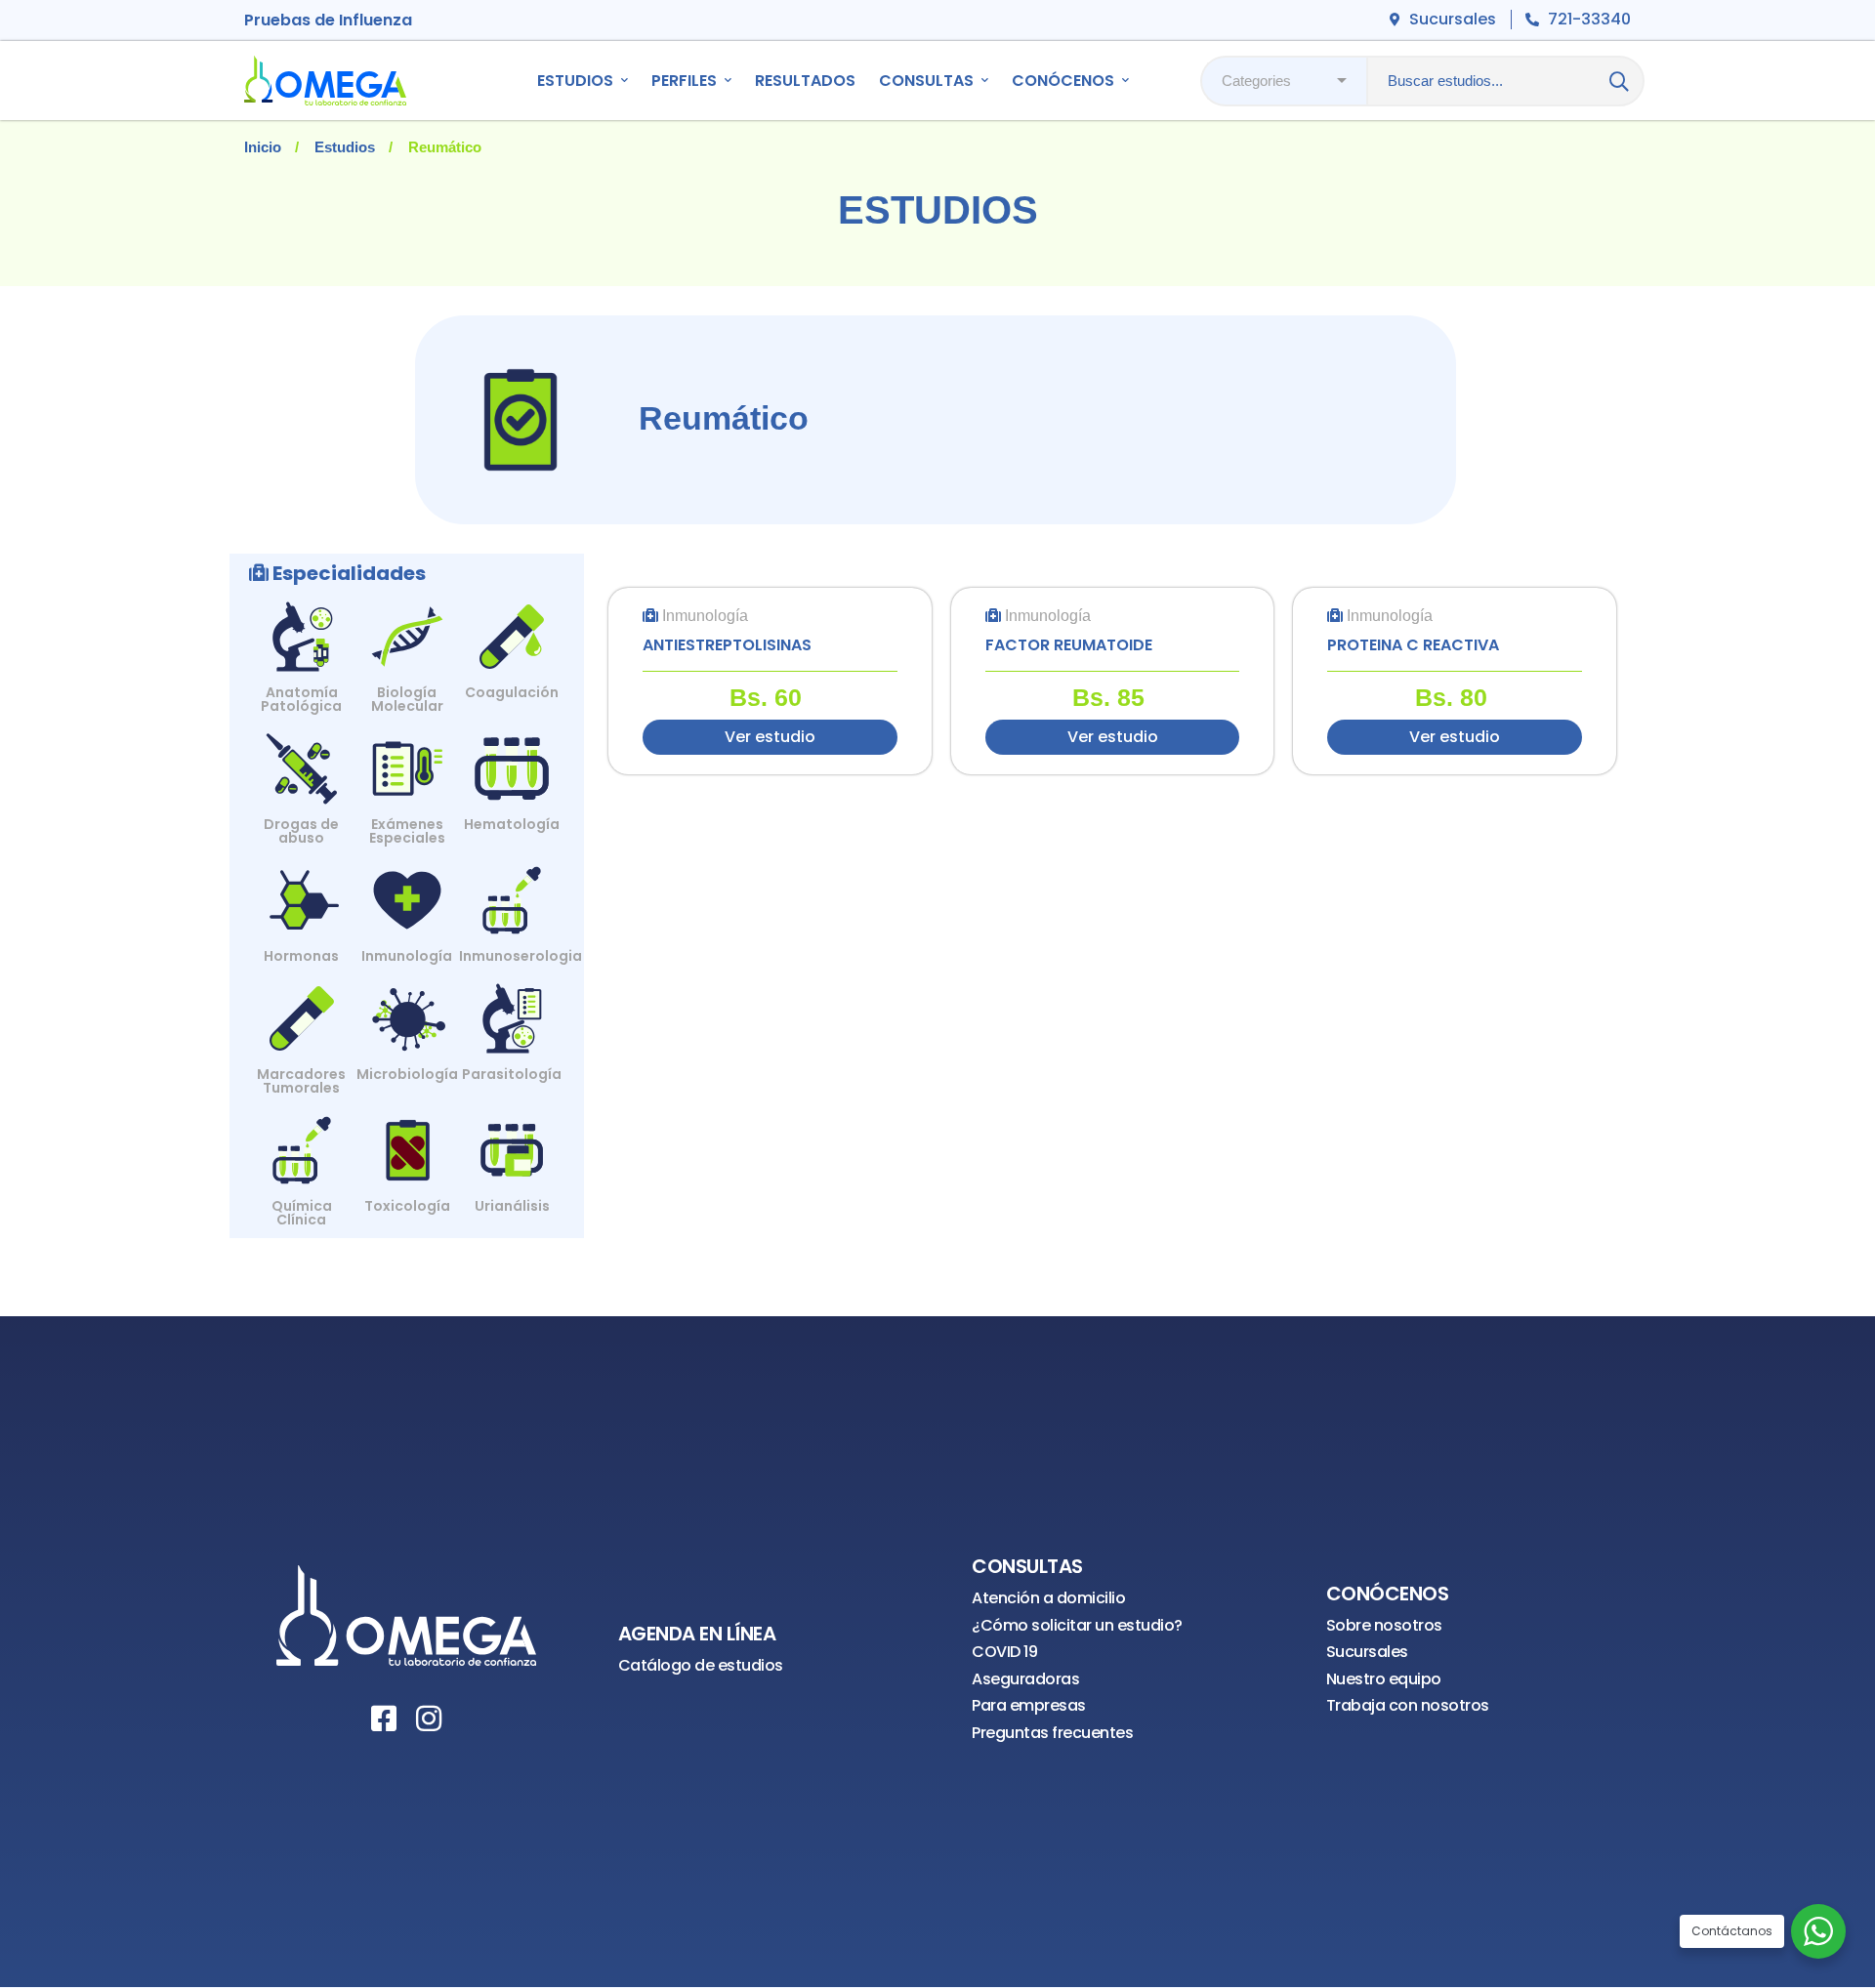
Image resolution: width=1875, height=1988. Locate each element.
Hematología (512, 824)
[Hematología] (512, 754)
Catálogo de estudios (701, 1665)
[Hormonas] (302, 886)
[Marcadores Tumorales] (302, 1004)
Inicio (263, 147)
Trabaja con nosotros (1408, 1705)
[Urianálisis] (512, 1136)
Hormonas (301, 956)
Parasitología (512, 1074)
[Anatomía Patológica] (302, 622)
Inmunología (407, 956)
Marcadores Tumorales (301, 1081)
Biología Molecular (407, 699)
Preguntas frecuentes (1052, 1733)
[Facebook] (384, 1719)
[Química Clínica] (302, 1136)
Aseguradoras (1025, 1679)
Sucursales (1367, 1652)
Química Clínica (302, 1213)
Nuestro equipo (1384, 1679)
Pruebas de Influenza (328, 20)
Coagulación (512, 692)
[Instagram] (429, 1719)
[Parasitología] (512, 1004)
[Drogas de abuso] (302, 754)
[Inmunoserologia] (512, 886)
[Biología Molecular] (407, 622)
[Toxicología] (407, 1136)
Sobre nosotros (1384, 1625)
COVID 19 (1004, 1652)
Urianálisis (512, 1206)
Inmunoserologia (521, 956)
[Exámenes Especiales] (407, 754)
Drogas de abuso (301, 831)
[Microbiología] (407, 1004)
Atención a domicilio (1048, 1598)
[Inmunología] (407, 886)
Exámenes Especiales (407, 831)
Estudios (345, 147)
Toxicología (407, 1206)
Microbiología (407, 1074)
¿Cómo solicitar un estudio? (1077, 1625)
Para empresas (1029, 1705)
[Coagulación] (512, 622)
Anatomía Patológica (301, 699)
